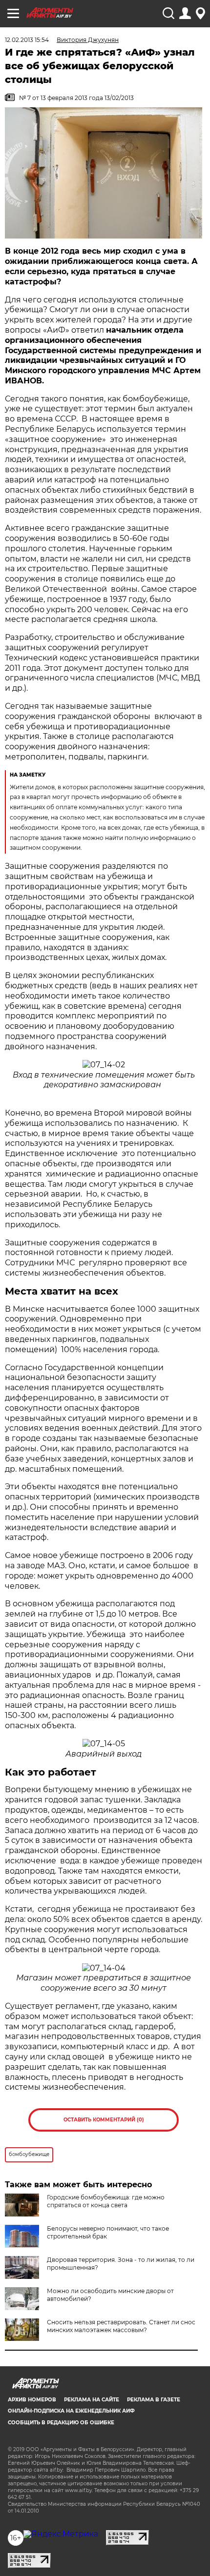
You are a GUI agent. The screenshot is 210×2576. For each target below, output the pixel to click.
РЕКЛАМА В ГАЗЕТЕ (154, 2400)
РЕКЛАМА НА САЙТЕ (92, 2400)
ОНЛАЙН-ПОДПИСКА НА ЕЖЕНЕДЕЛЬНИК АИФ (71, 2411)
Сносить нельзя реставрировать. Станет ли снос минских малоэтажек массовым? (121, 2326)
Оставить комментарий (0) (104, 2120)
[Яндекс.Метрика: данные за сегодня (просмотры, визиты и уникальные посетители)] (61, 2534)
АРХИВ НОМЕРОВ (32, 2400)
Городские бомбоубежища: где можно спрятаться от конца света (106, 2201)
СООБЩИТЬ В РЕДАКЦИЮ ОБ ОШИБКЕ (61, 2423)
